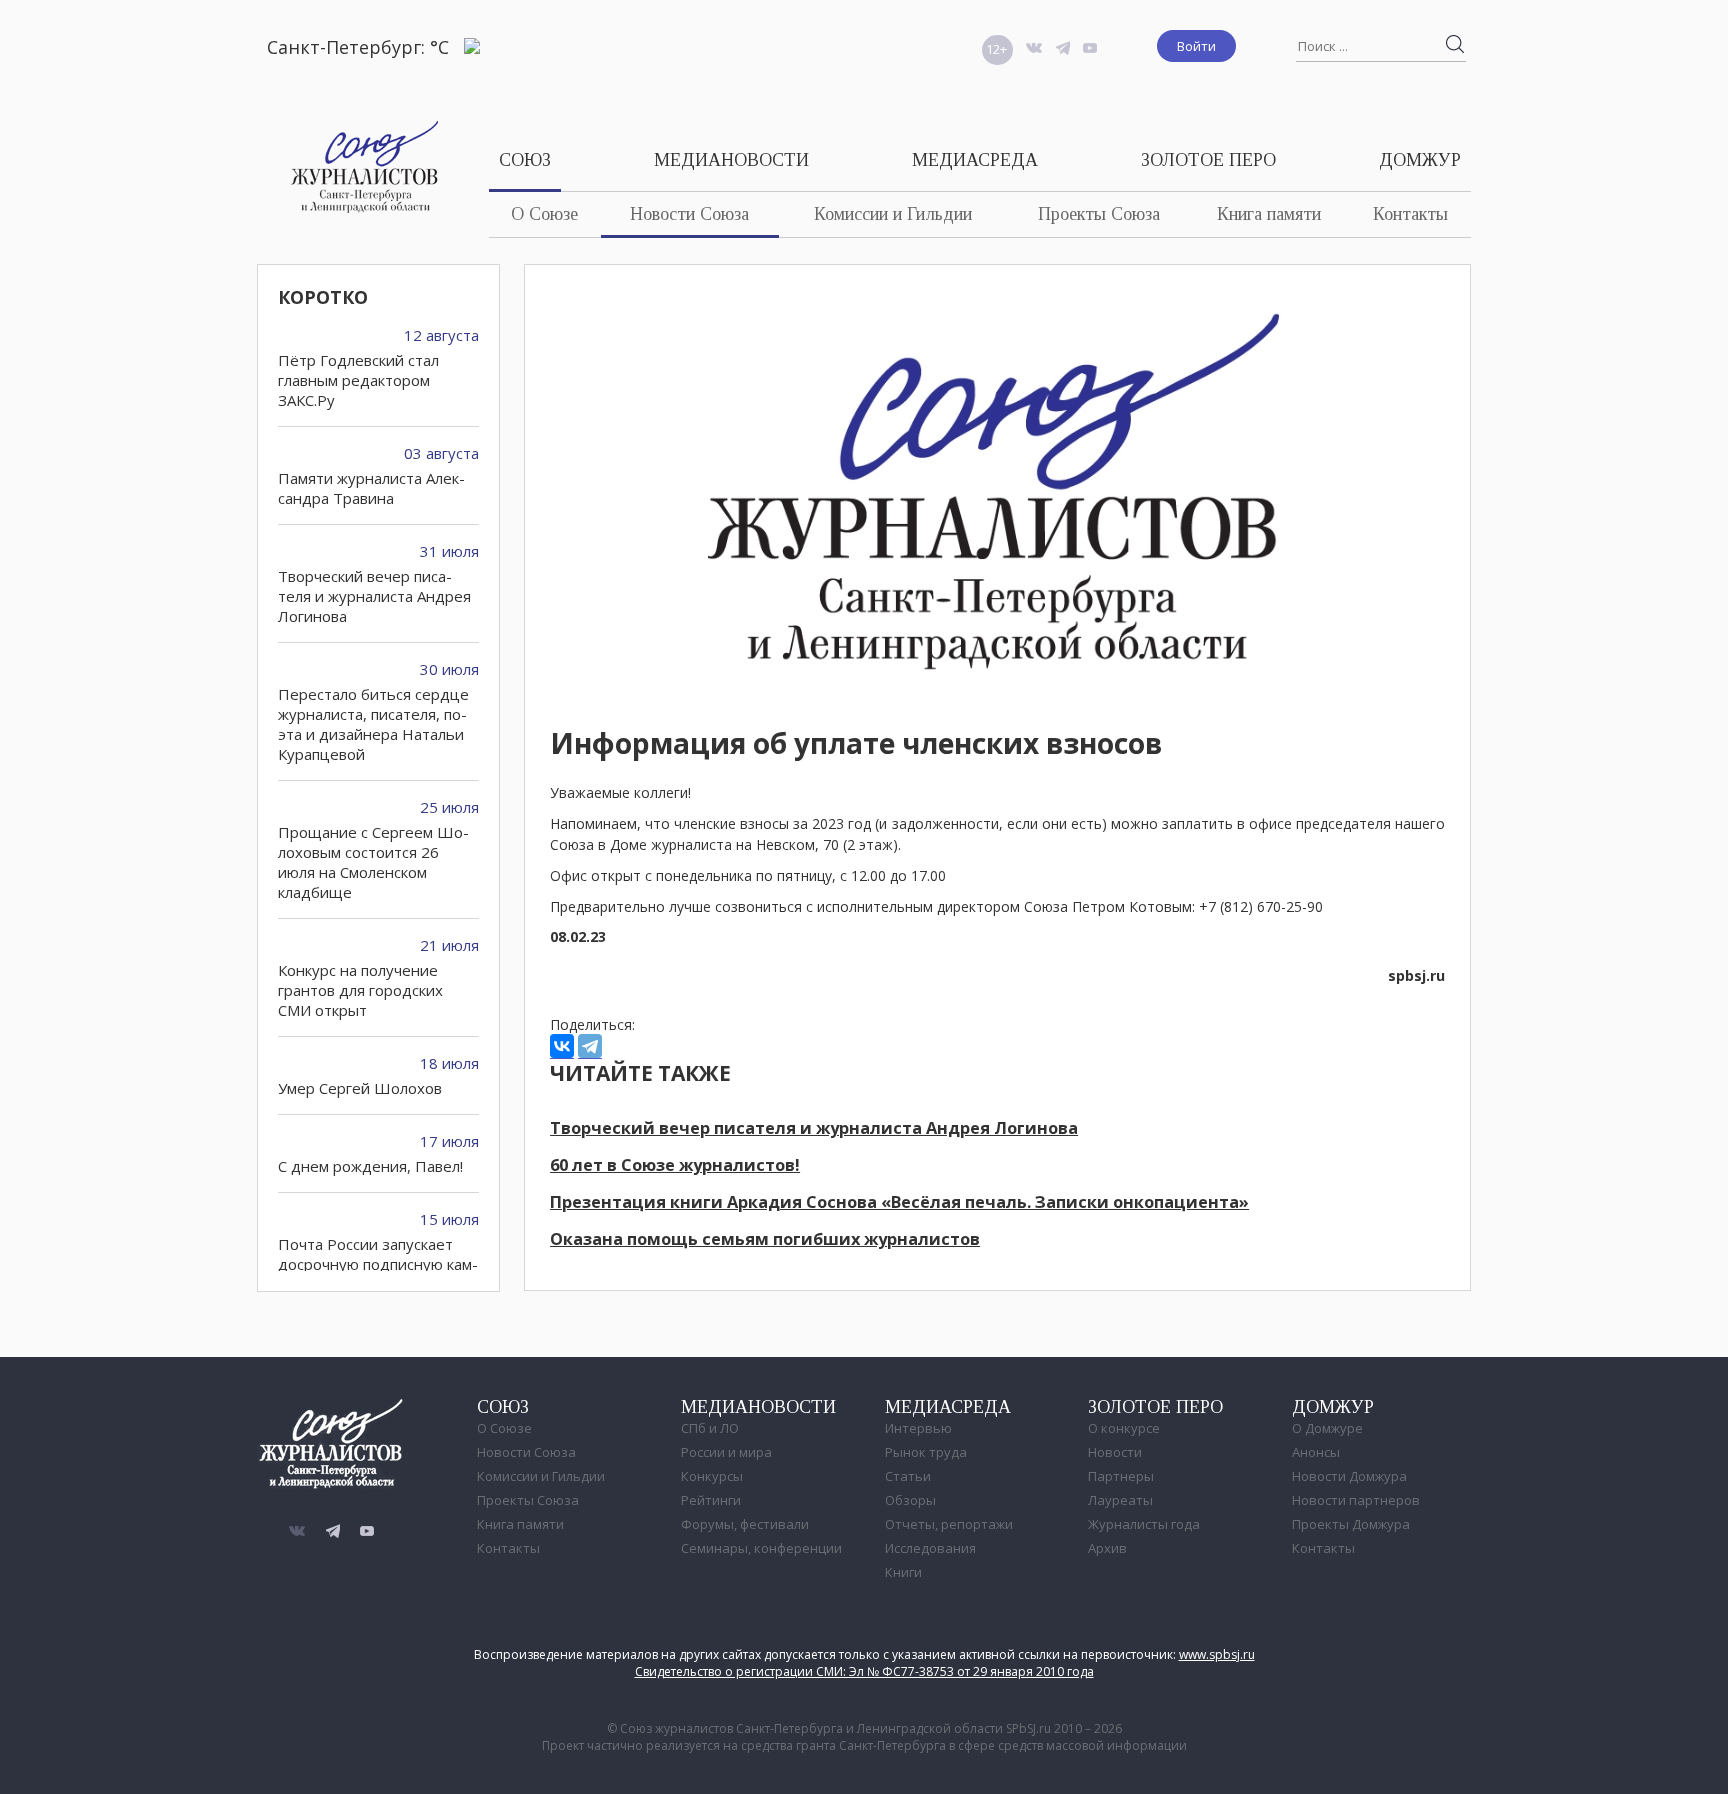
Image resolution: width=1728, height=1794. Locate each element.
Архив (1107, 1548)
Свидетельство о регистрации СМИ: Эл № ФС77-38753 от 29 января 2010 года (864, 1671)
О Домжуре (1327, 1428)
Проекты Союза (1099, 214)
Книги (903, 1572)
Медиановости (731, 160)
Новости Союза (689, 214)
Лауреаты (1120, 1500)
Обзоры (910, 1500)
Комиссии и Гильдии (893, 214)
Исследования (930, 1548)
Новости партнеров (1356, 1500)
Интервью (918, 1428)
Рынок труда (926, 1452)
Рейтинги (711, 1500)
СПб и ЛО (710, 1428)
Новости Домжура (1349, 1476)
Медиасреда (975, 160)
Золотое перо (1208, 160)
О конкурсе (1124, 1428)
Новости (1115, 1452)
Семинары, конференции (761, 1548)
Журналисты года (1144, 1524)
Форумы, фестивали (745, 1524)
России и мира (726, 1452)
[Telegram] (590, 1046)
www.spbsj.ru (1217, 1654)
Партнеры (1121, 1476)
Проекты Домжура (1351, 1524)
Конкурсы (712, 1476)
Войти (1196, 46)
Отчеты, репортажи (949, 1524)
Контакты (1410, 214)
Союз (525, 160)
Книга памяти (1269, 214)
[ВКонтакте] (562, 1046)
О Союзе (544, 214)
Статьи (908, 1476)
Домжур (1420, 160)
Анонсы (1316, 1452)
